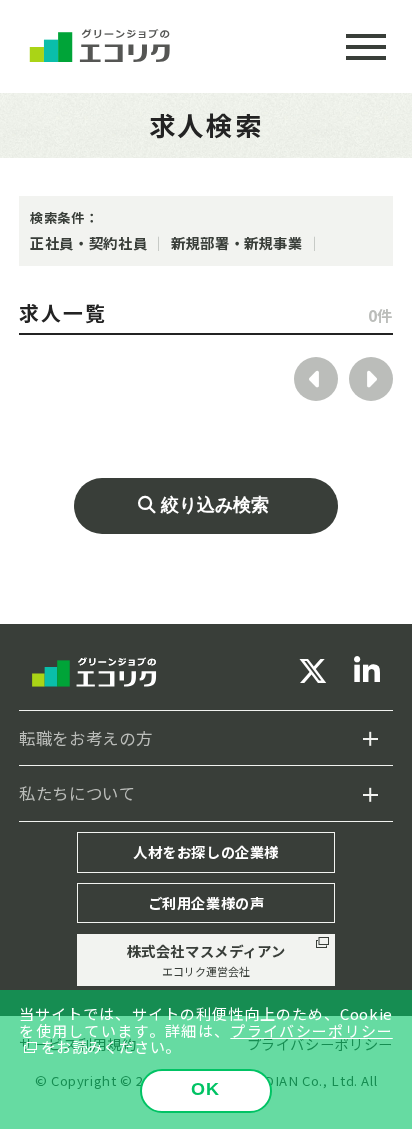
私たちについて (77, 793)
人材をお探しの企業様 (206, 851)
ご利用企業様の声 (206, 902)
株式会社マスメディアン (206, 959)
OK (206, 1089)
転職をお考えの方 (85, 738)
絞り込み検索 (215, 505)
